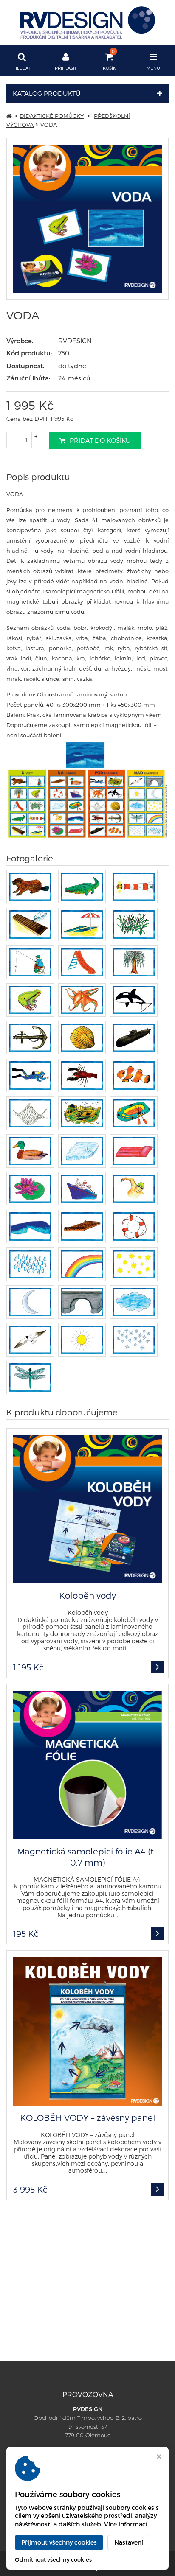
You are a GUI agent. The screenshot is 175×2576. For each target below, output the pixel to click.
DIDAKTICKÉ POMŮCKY (52, 116)
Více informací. (126, 2524)
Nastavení (129, 2542)
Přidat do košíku (100, 440)
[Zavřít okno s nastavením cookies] (159, 2457)
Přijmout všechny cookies (59, 2542)
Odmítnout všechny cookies (53, 2559)
